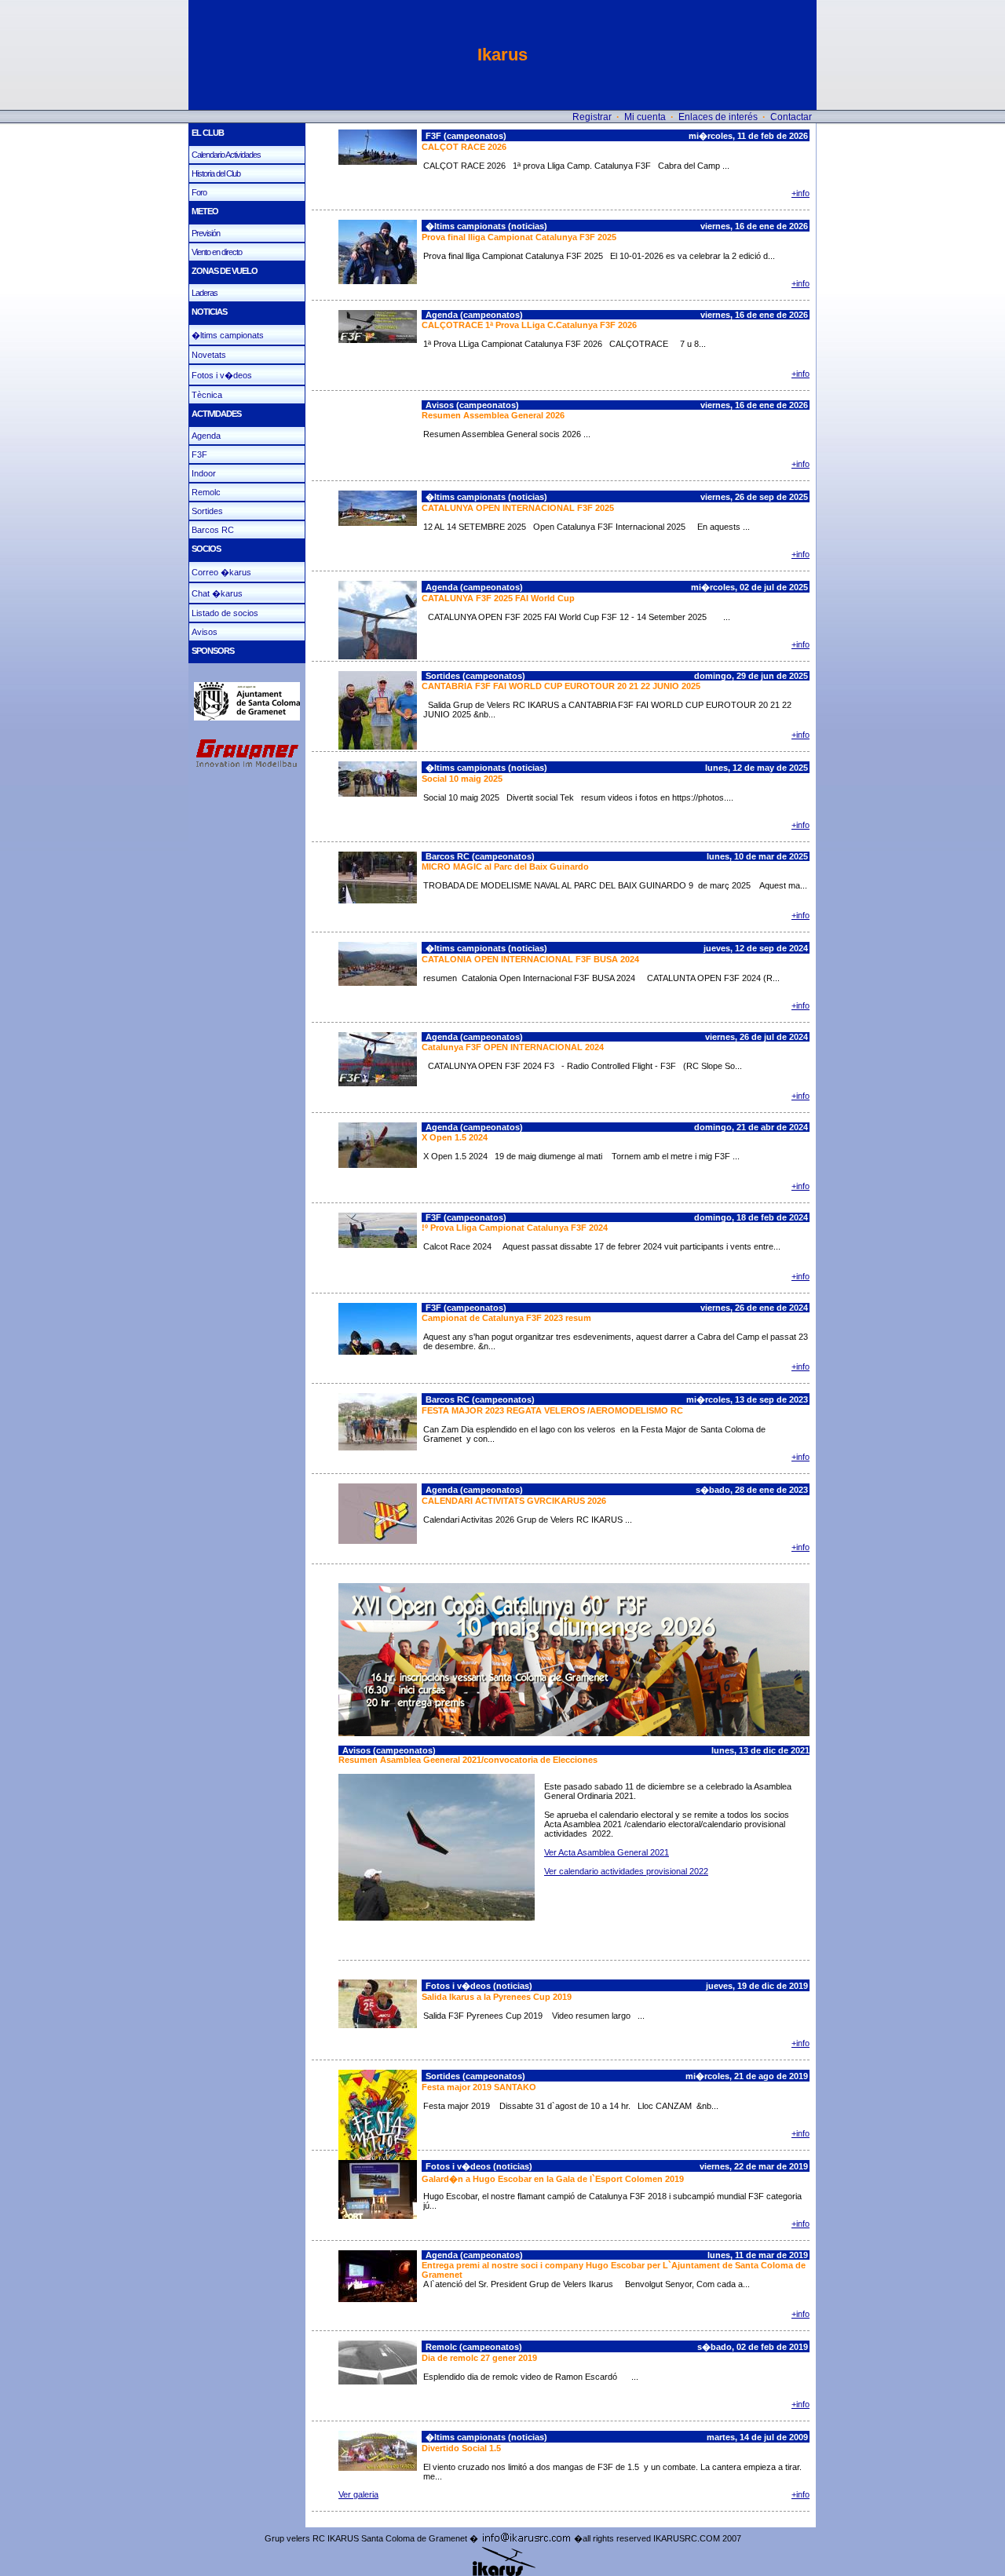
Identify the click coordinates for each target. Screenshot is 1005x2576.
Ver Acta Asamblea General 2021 (607, 1852)
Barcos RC (213, 530)
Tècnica (207, 395)
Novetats (209, 355)
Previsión (206, 233)
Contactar (791, 117)
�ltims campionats (228, 335)
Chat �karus (217, 593)
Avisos (205, 632)
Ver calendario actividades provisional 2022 (626, 1871)
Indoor (204, 473)
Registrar (592, 117)
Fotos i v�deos (222, 375)
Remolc (206, 492)
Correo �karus (221, 572)
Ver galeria (358, 2494)
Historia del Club (216, 173)
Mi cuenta (645, 117)
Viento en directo (217, 252)
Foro (199, 192)
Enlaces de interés (718, 117)
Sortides (207, 511)
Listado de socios (225, 613)
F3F (199, 454)
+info (800, 193)
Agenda (206, 436)
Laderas (205, 293)
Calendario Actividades (226, 155)
